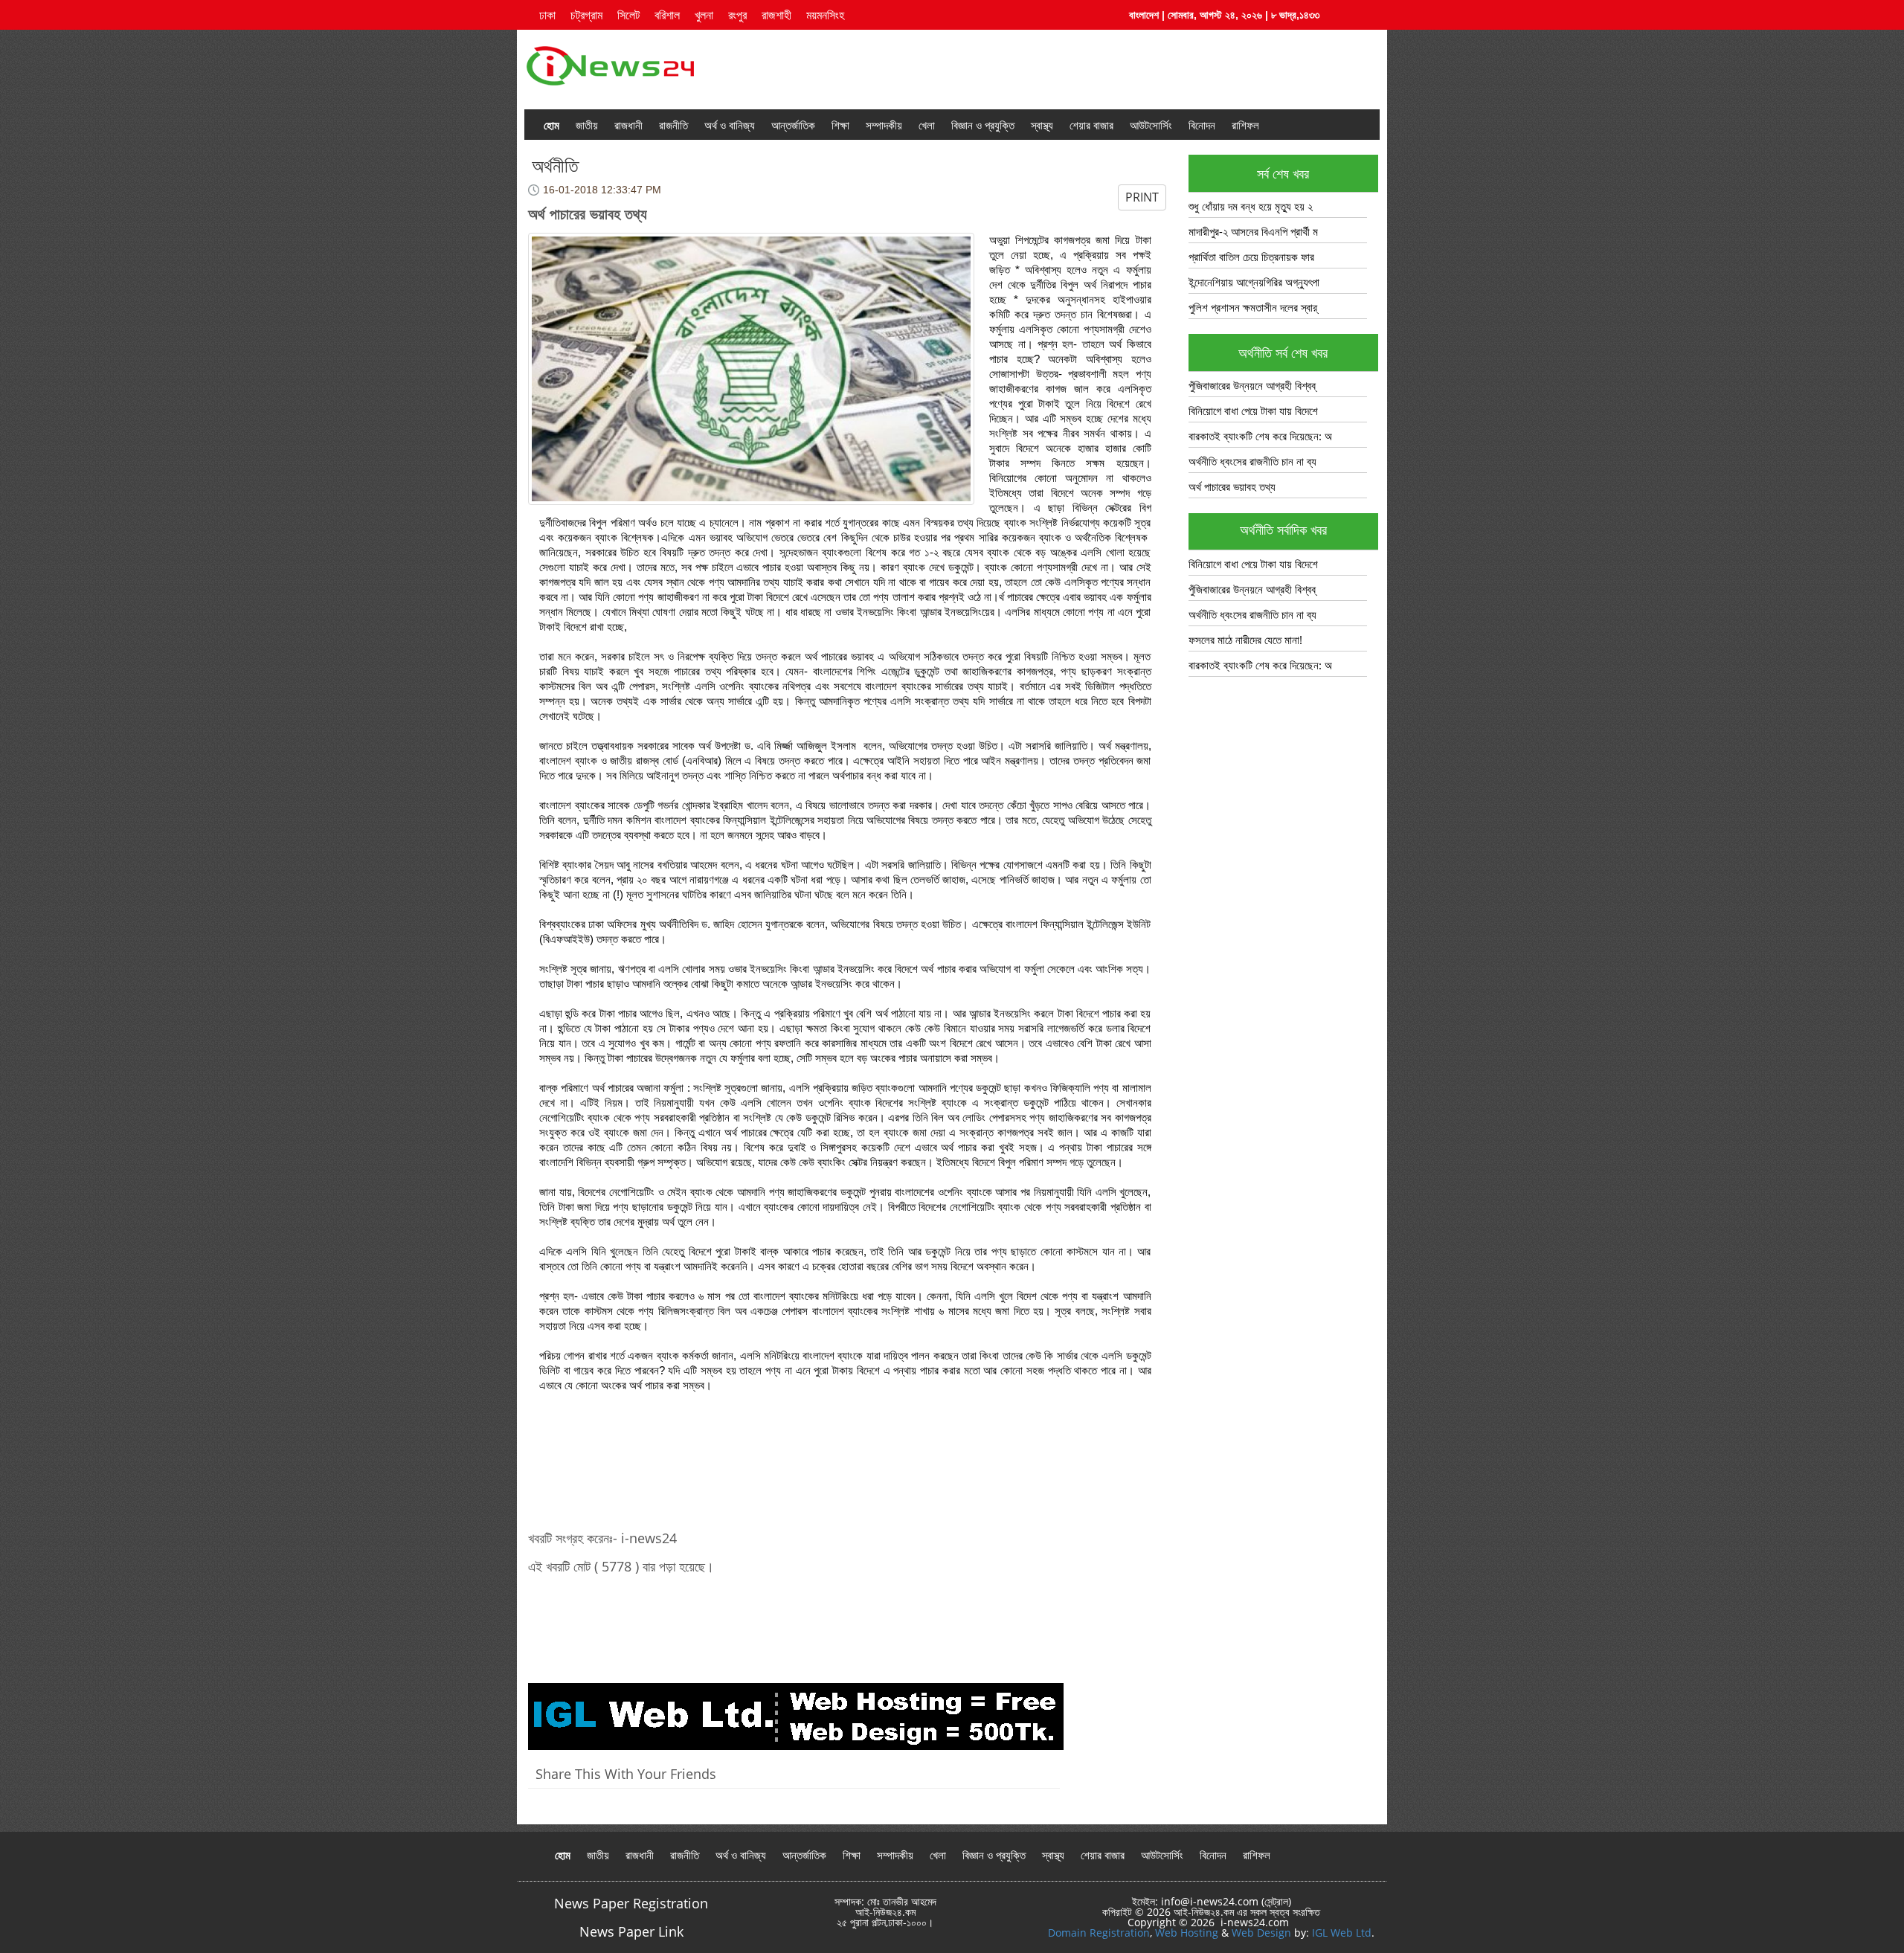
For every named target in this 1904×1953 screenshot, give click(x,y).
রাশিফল (1245, 125)
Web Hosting (1187, 1933)
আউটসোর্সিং (1151, 125)
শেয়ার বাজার (1091, 125)
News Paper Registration (631, 1903)
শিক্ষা (840, 125)
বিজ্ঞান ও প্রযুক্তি (983, 125)
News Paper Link (631, 1931)
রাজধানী (628, 125)
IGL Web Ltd (1342, 1933)
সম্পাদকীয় (884, 125)
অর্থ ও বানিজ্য (730, 125)
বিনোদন (1202, 125)
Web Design (1261, 1933)
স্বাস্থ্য (1042, 125)
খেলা (927, 125)
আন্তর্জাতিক (793, 125)
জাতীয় (587, 125)
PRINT (1142, 197)
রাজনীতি (673, 125)
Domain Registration (1099, 1933)
